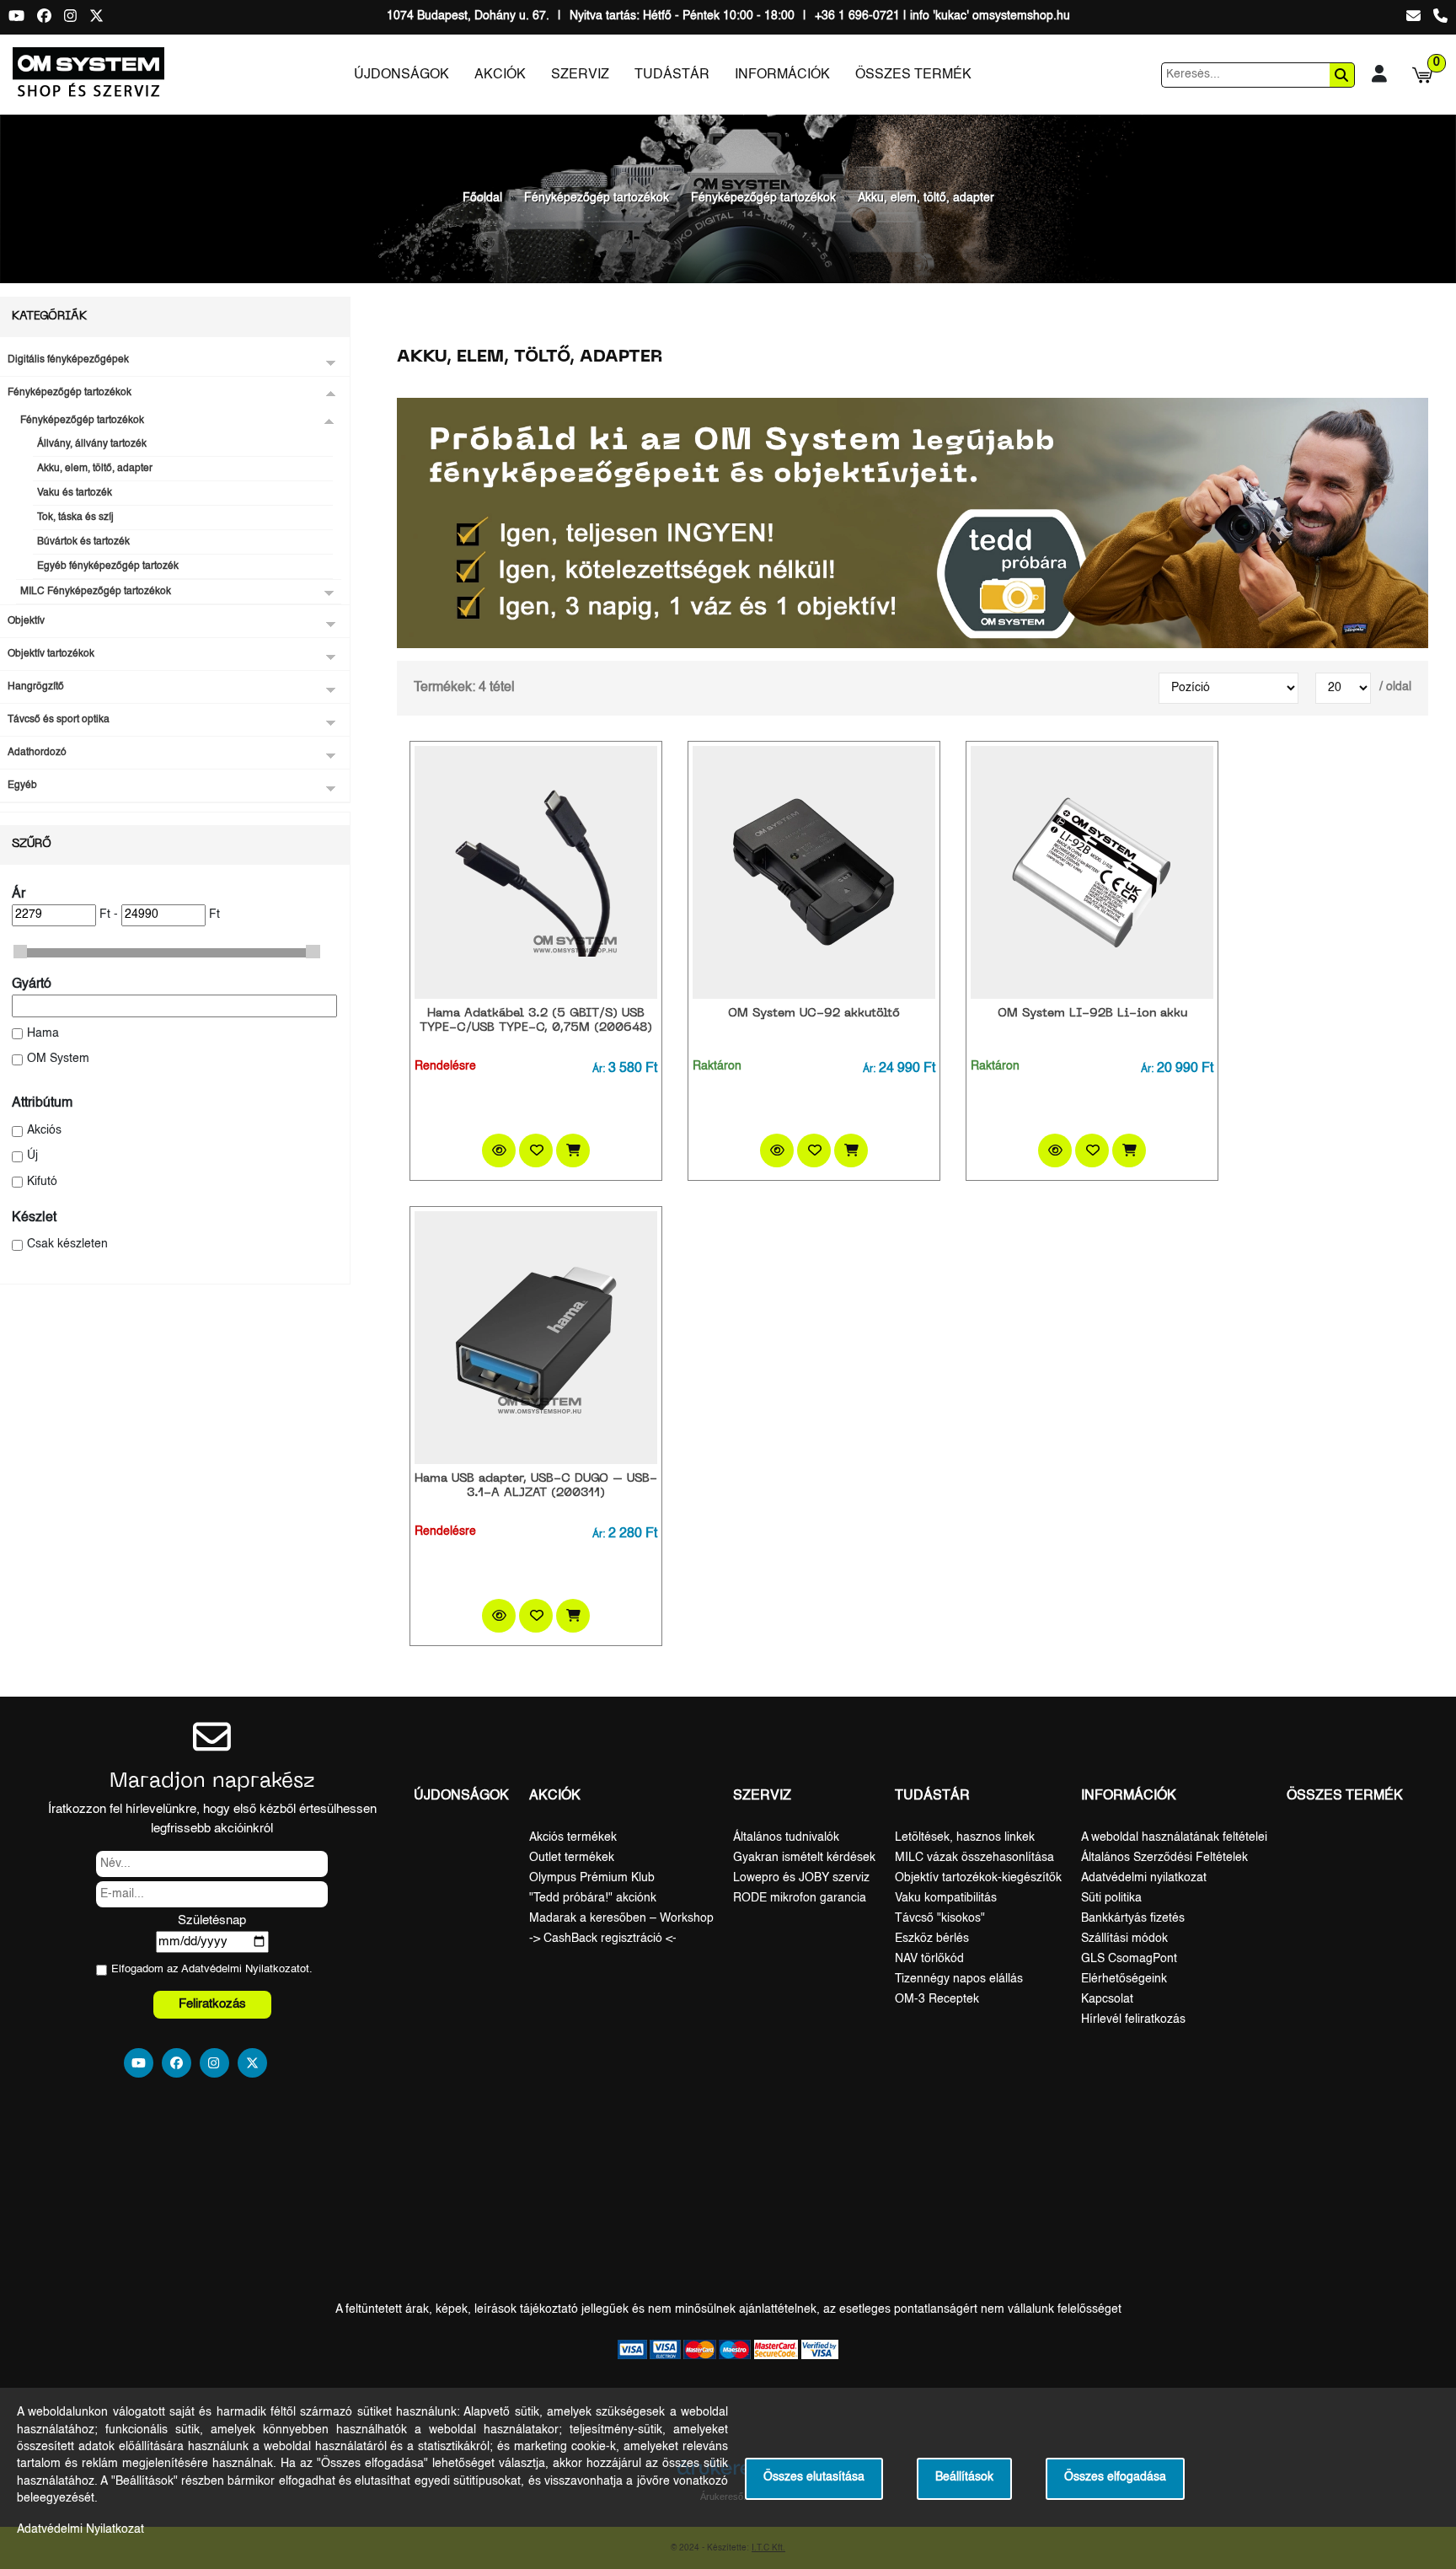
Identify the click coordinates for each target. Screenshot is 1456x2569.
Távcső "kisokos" (940, 1918)
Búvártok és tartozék (83, 542)
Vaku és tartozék (75, 493)
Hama (43, 1034)
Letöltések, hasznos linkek (965, 1837)
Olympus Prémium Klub (592, 1878)
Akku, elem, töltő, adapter (926, 198)
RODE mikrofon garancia (800, 1898)
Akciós (44, 1131)
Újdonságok (401, 75)
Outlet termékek (572, 1858)
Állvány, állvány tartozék (92, 444)
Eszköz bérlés (932, 1939)
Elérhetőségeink (1124, 1979)
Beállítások (964, 2478)
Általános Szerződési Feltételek (1164, 1858)
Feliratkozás (212, 2004)
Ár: (599, 1070)
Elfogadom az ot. (212, 1969)
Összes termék (913, 75)
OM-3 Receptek (937, 1999)
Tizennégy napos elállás (959, 1979)
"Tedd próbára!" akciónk (593, 1898)
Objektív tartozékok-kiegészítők (978, 1878)
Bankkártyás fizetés (1133, 1918)
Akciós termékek (573, 1837)
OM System (58, 1059)
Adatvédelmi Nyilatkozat (241, 1969)
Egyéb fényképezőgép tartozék (108, 566)
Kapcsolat (1107, 1999)
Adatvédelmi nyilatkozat (1144, 1878)
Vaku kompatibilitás (946, 1898)
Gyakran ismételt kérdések (804, 1858)
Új (32, 1156)
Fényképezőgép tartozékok (597, 198)
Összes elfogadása (1115, 2478)
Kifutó (42, 1182)
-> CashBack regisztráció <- (603, 1939)
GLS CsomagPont (1129, 1959)
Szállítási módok (1124, 1939)
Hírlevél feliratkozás (1133, 2019)
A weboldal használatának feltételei (1174, 1837)
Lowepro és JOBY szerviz (801, 1878)
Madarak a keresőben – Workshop (621, 1918)
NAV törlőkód (929, 1959)
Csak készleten (67, 1244)
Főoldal (482, 198)
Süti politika (1111, 1898)
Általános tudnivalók (786, 1837)
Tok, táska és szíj (75, 518)
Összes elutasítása (814, 2478)
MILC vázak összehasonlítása (974, 1858)
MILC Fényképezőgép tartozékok (96, 592)
